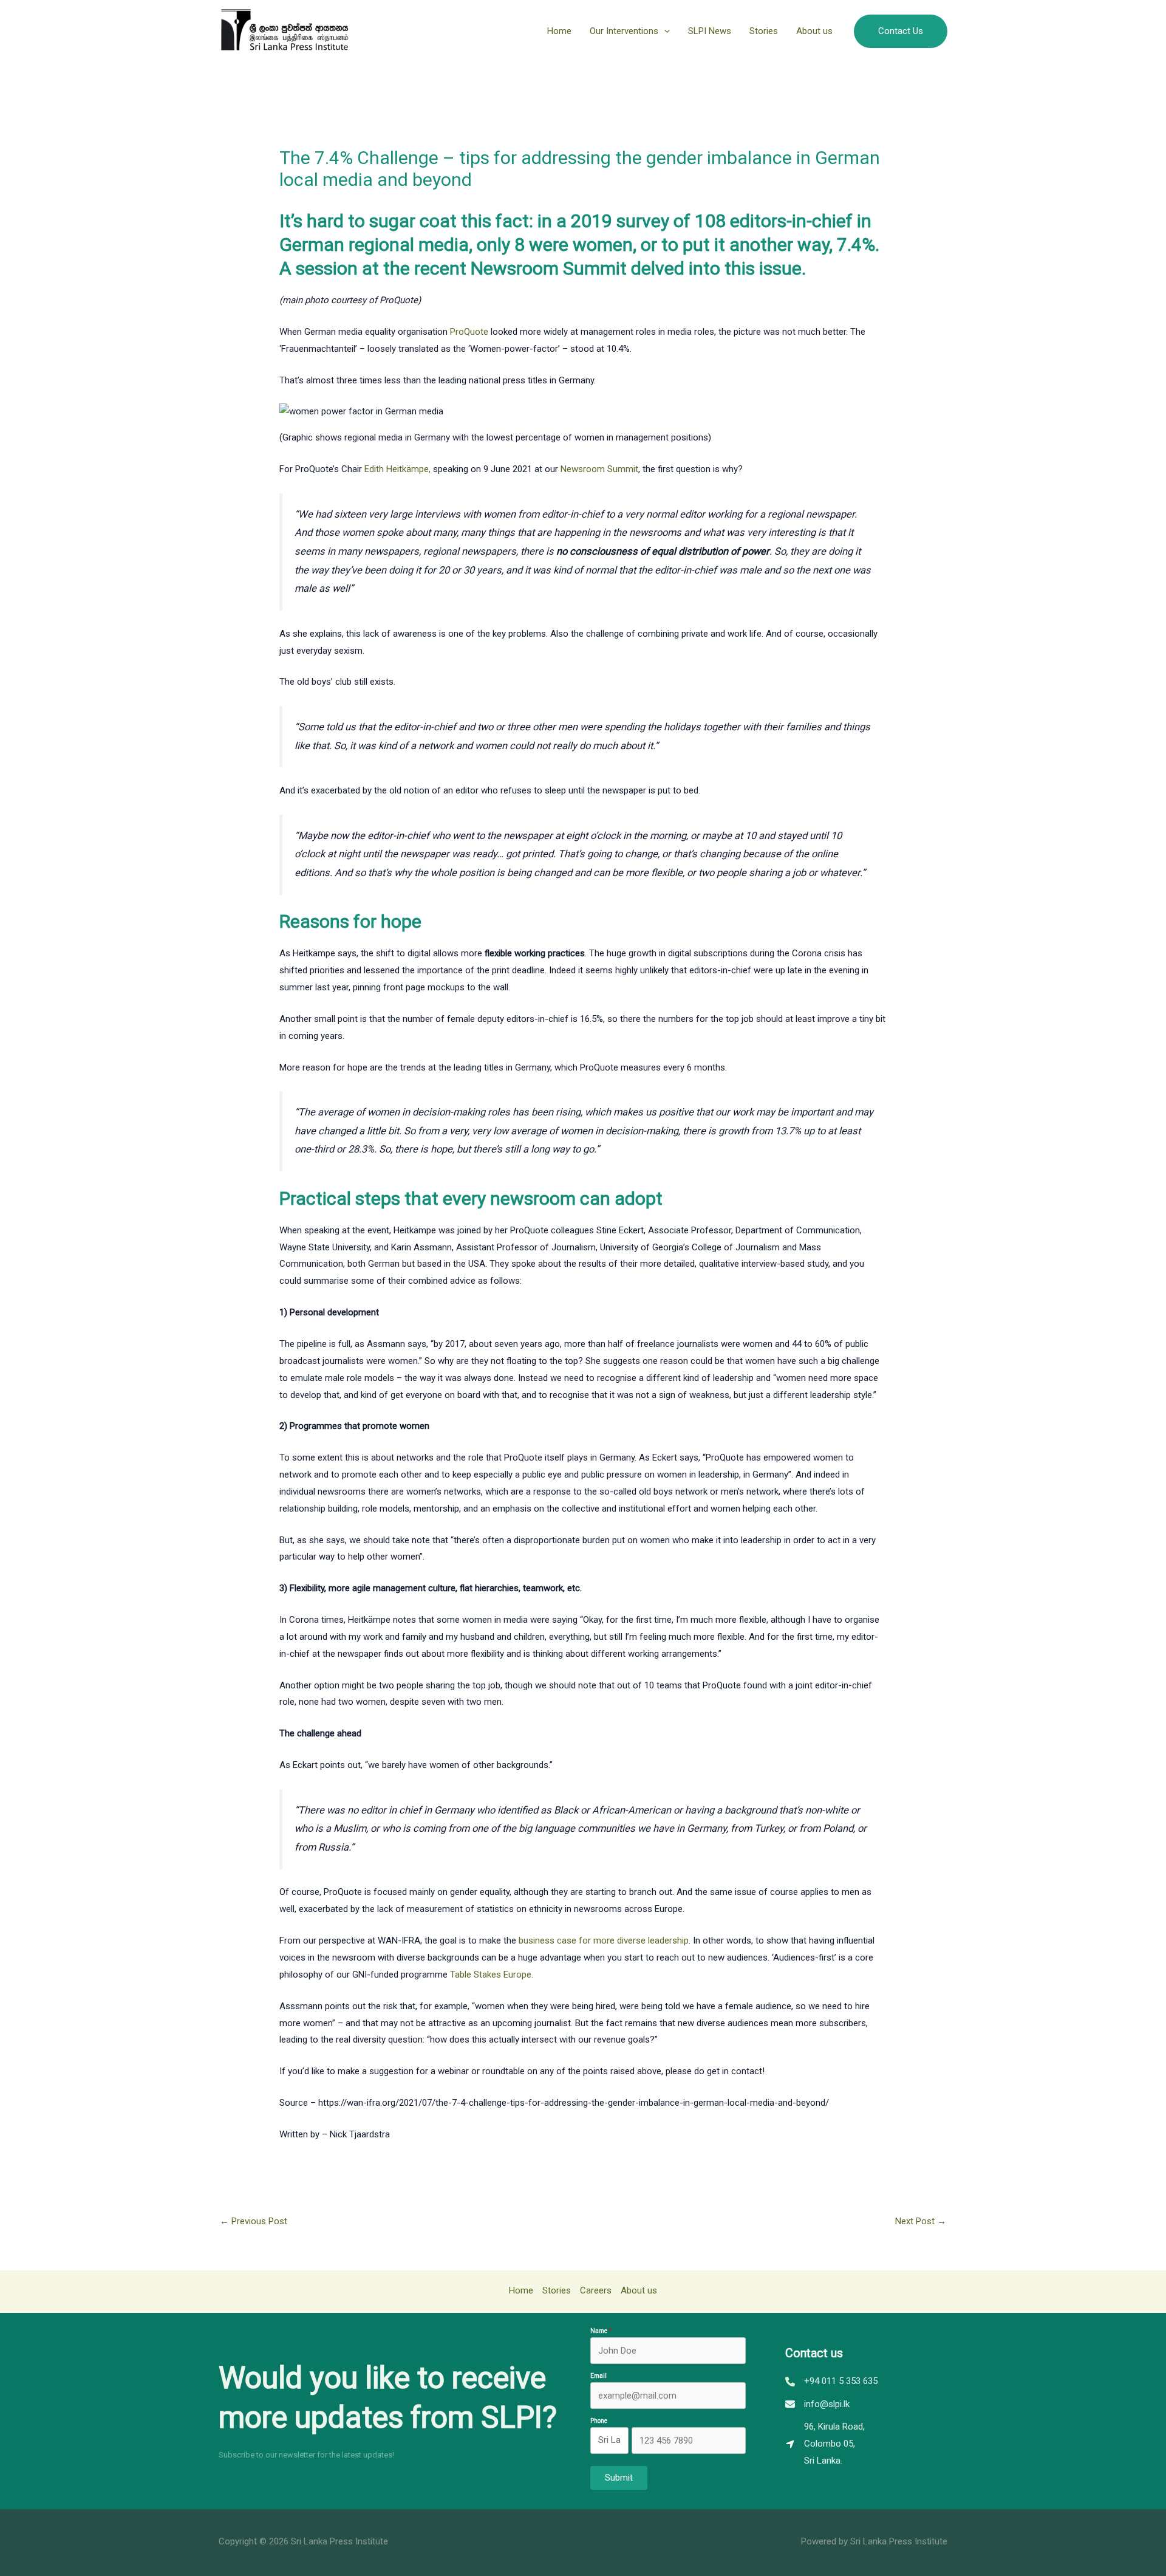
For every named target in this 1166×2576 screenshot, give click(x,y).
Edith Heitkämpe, (397, 469)
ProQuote (469, 332)
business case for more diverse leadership (604, 1941)
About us (814, 31)
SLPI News (710, 31)
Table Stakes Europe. (492, 1975)
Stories (764, 31)
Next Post (921, 2221)
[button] (664, 31)
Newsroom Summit (599, 469)
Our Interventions (624, 31)
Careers (596, 2290)
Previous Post (254, 2221)
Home (559, 31)
